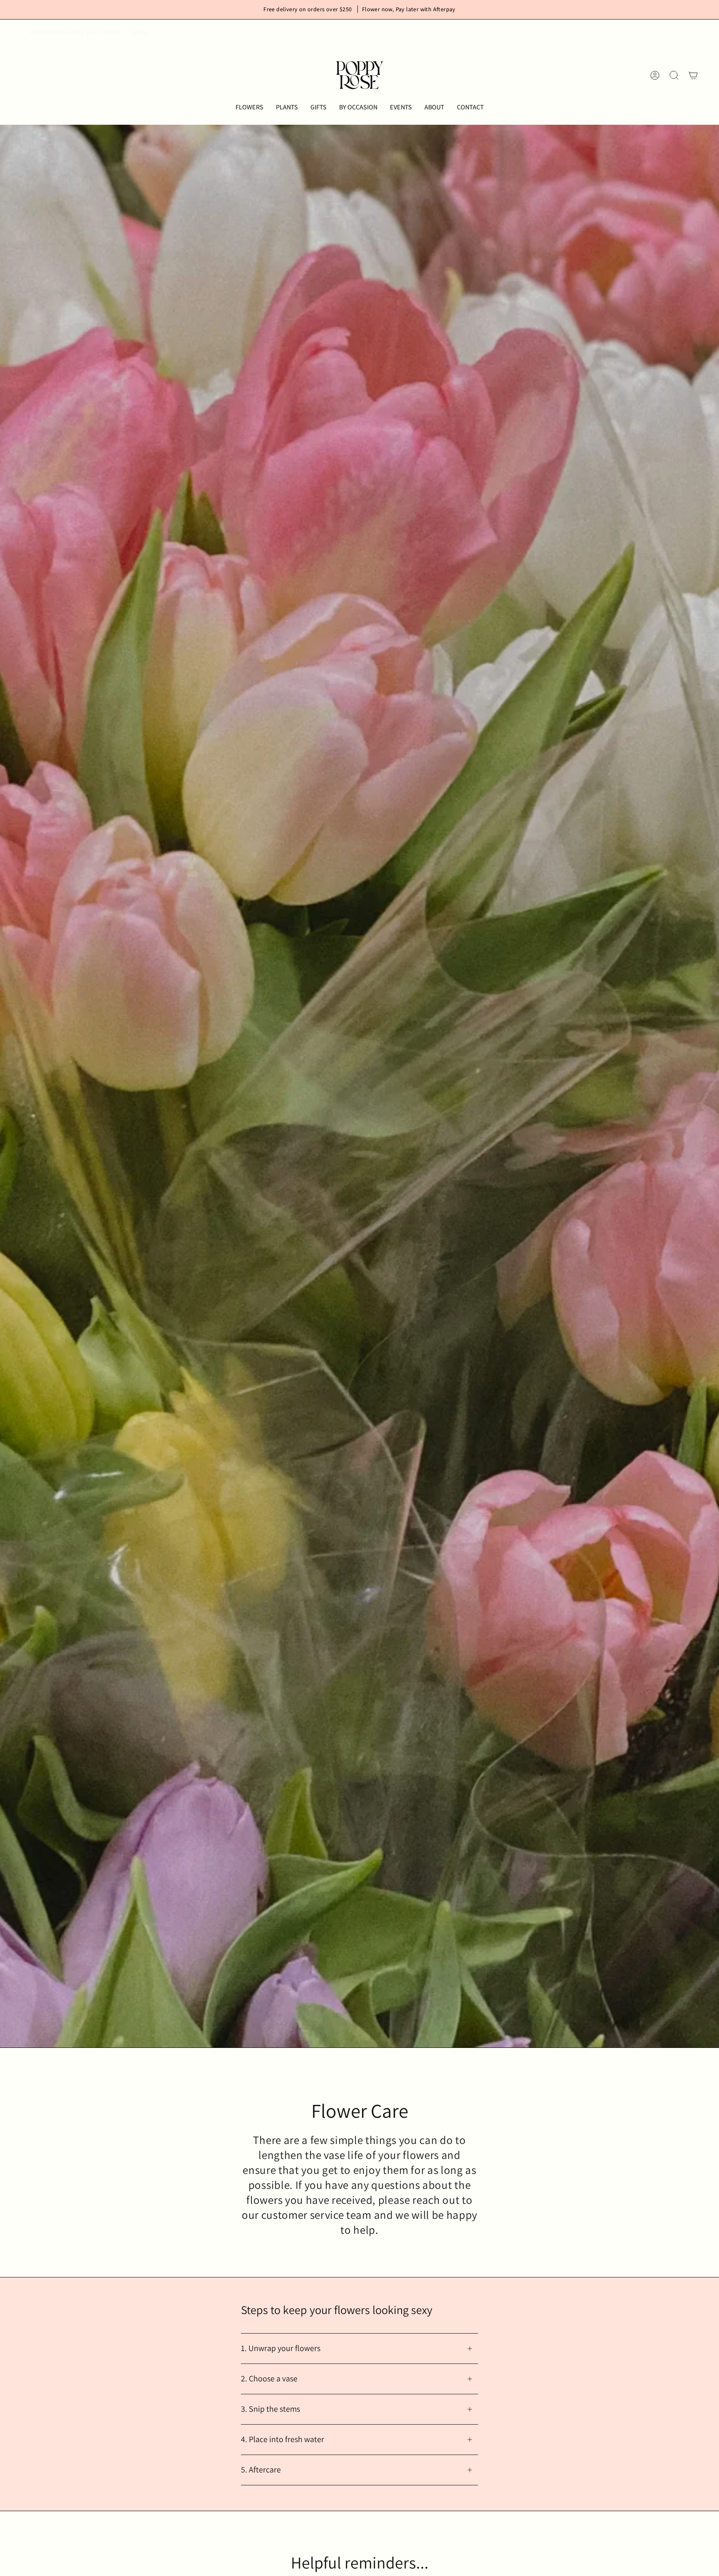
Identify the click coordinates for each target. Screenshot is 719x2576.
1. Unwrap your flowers (281, 2348)
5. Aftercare (261, 2470)
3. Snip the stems (270, 2409)
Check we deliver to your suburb (75, 32)
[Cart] (693, 75)
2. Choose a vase (269, 2378)
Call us (139, 32)
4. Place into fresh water (283, 2439)
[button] (249, 107)
